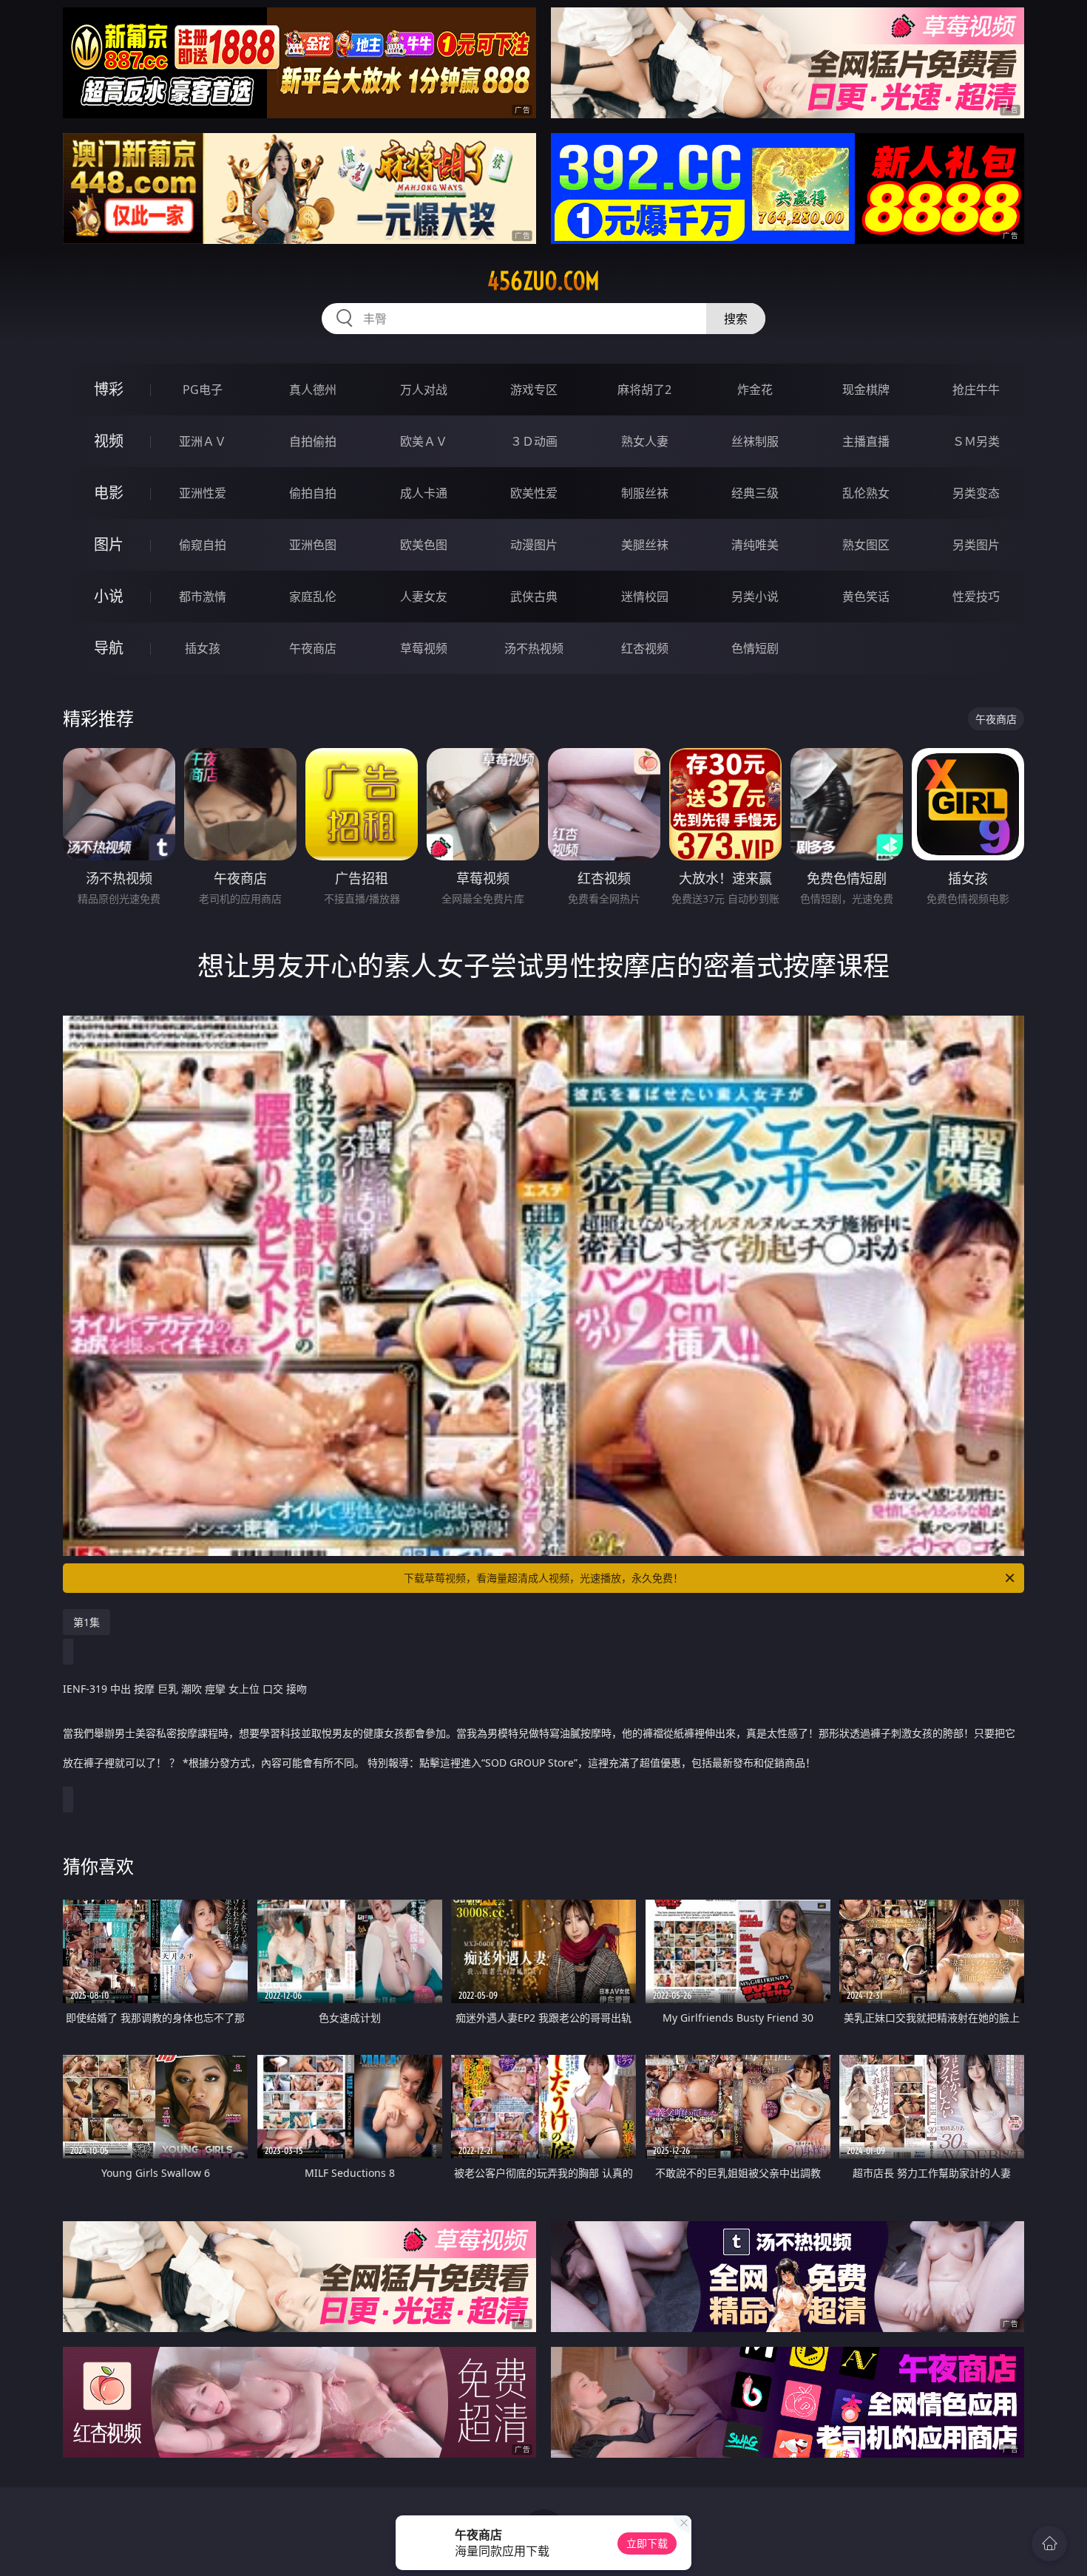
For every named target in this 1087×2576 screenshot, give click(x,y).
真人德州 (313, 390)
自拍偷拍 (313, 441)
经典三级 (755, 493)
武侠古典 (534, 597)
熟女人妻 (645, 441)
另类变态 (976, 493)
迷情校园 (645, 597)
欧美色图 (424, 545)
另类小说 (755, 597)
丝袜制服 (755, 441)
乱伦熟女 (866, 493)
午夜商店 (313, 648)
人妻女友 (424, 597)
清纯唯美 (755, 545)
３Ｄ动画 (534, 441)
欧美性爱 (534, 493)
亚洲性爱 (203, 493)
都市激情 (203, 597)
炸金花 (755, 390)
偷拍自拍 (313, 493)
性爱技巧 (976, 597)
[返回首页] (1049, 2543)
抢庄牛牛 (976, 390)
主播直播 (866, 441)
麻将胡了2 (644, 390)
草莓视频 (424, 648)
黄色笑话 (866, 597)
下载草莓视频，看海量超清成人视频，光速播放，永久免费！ (543, 1578)
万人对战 (424, 390)
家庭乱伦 (313, 597)
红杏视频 (645, 648)
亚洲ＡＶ (203, 441)
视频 (109, 441)
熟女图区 (866, 545)
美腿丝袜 (645, 545)
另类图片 (976, 545)
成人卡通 (424, 493)
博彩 (109, 389)
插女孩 (203, 648)
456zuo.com (543, 281)
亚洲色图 (313, 545)
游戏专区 (534, 390)
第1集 (87, 1622)
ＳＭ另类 (976, 441)
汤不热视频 (534, 648)
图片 (109, 544)
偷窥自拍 (203, 545)
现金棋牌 (866, 390)
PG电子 (203, 390)
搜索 (736, 319)
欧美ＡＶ (424, 441)
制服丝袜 (645, 493)
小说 (109, 596)
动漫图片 (534, 545)
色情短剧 (755, 648)
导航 (109, 648)
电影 (109, 493)
